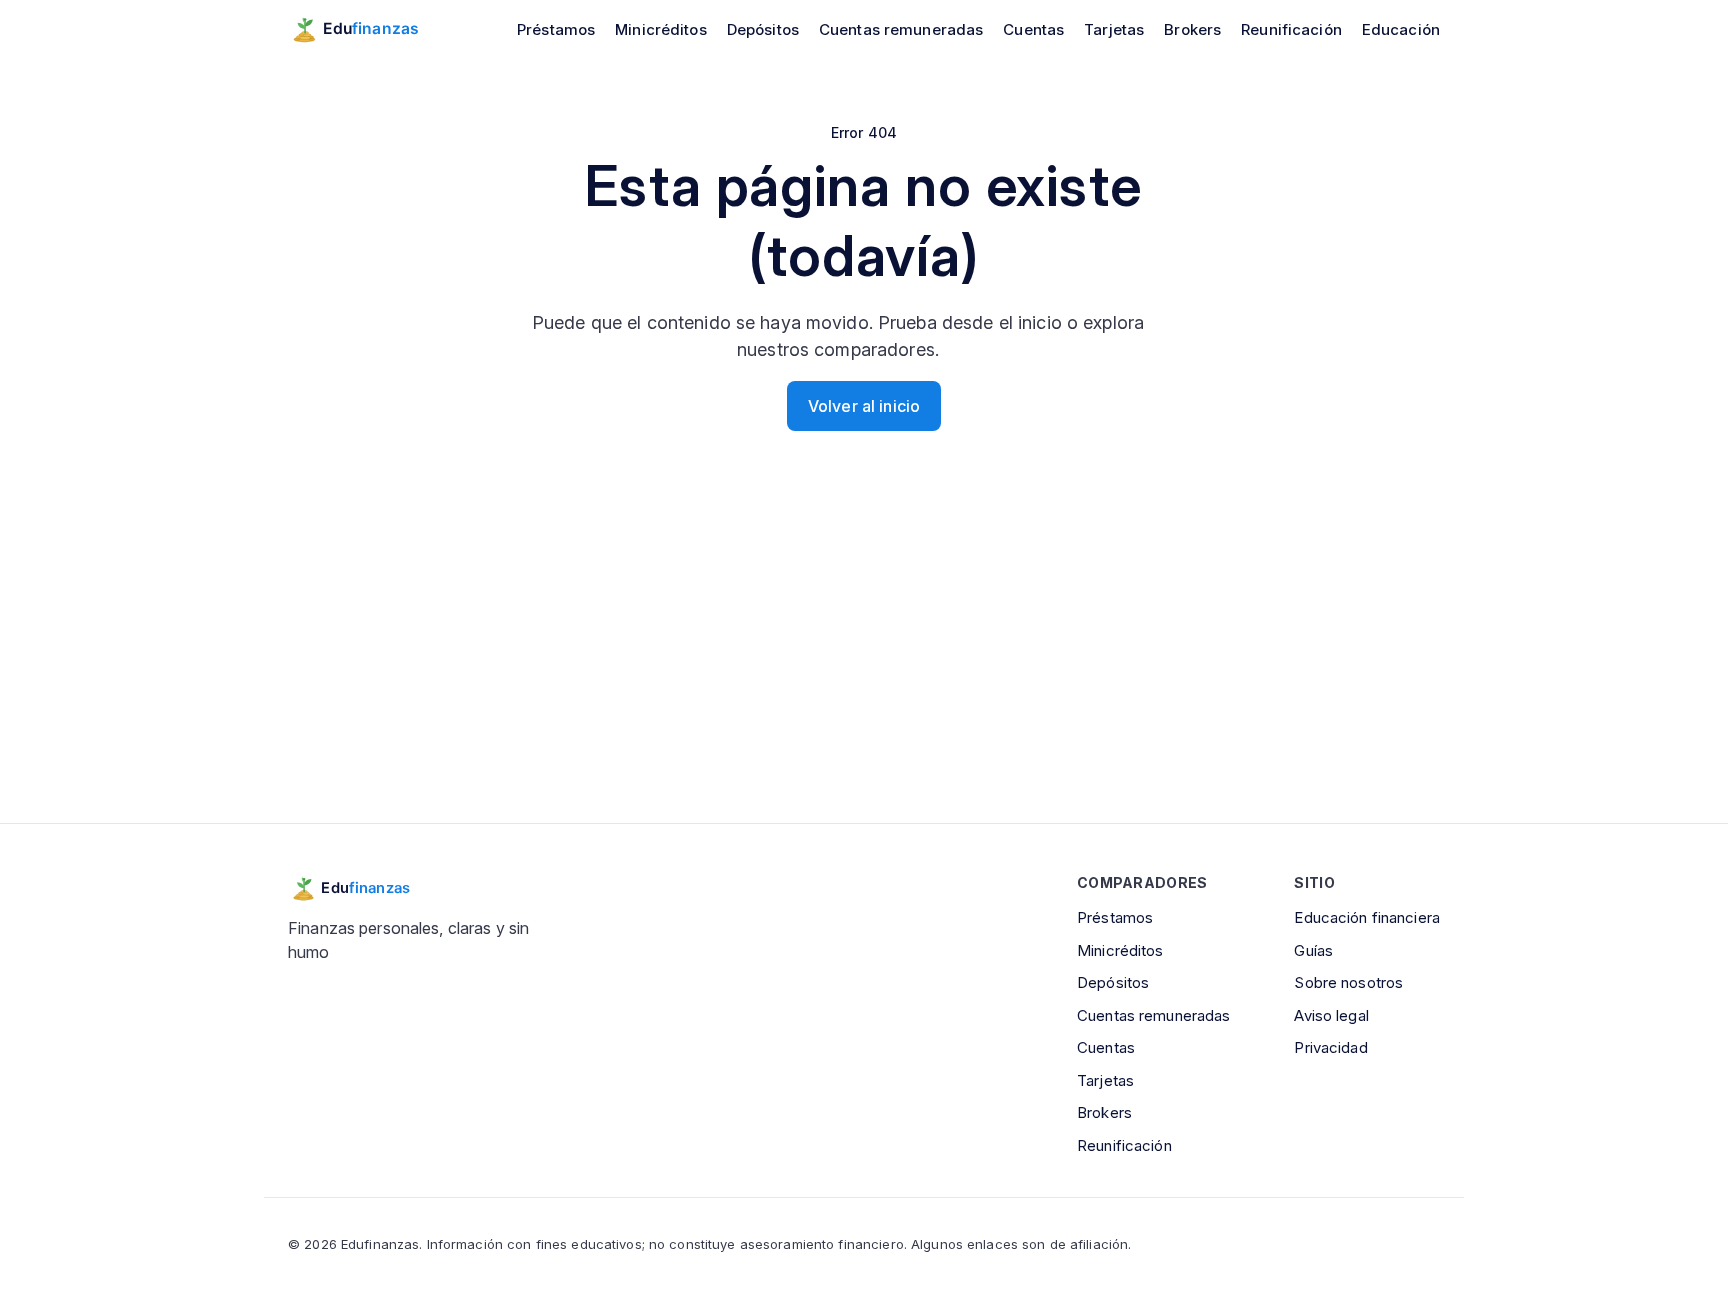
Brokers (1192, 29)
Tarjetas (1114, 29)
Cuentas (1033, 29)
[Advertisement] (864, 659)
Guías (1313, 950)
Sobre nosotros (1348, 982)
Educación (1401, 29)
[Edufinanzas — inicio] (367, 29)
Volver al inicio (864, 406)
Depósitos (763, 29)
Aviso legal (1331, 1015)
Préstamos (556, 29)
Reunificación (1291, 29)
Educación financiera (1367, 917)
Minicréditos (661, 29)
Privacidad (1330, 1047)
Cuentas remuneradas (901, 29)
